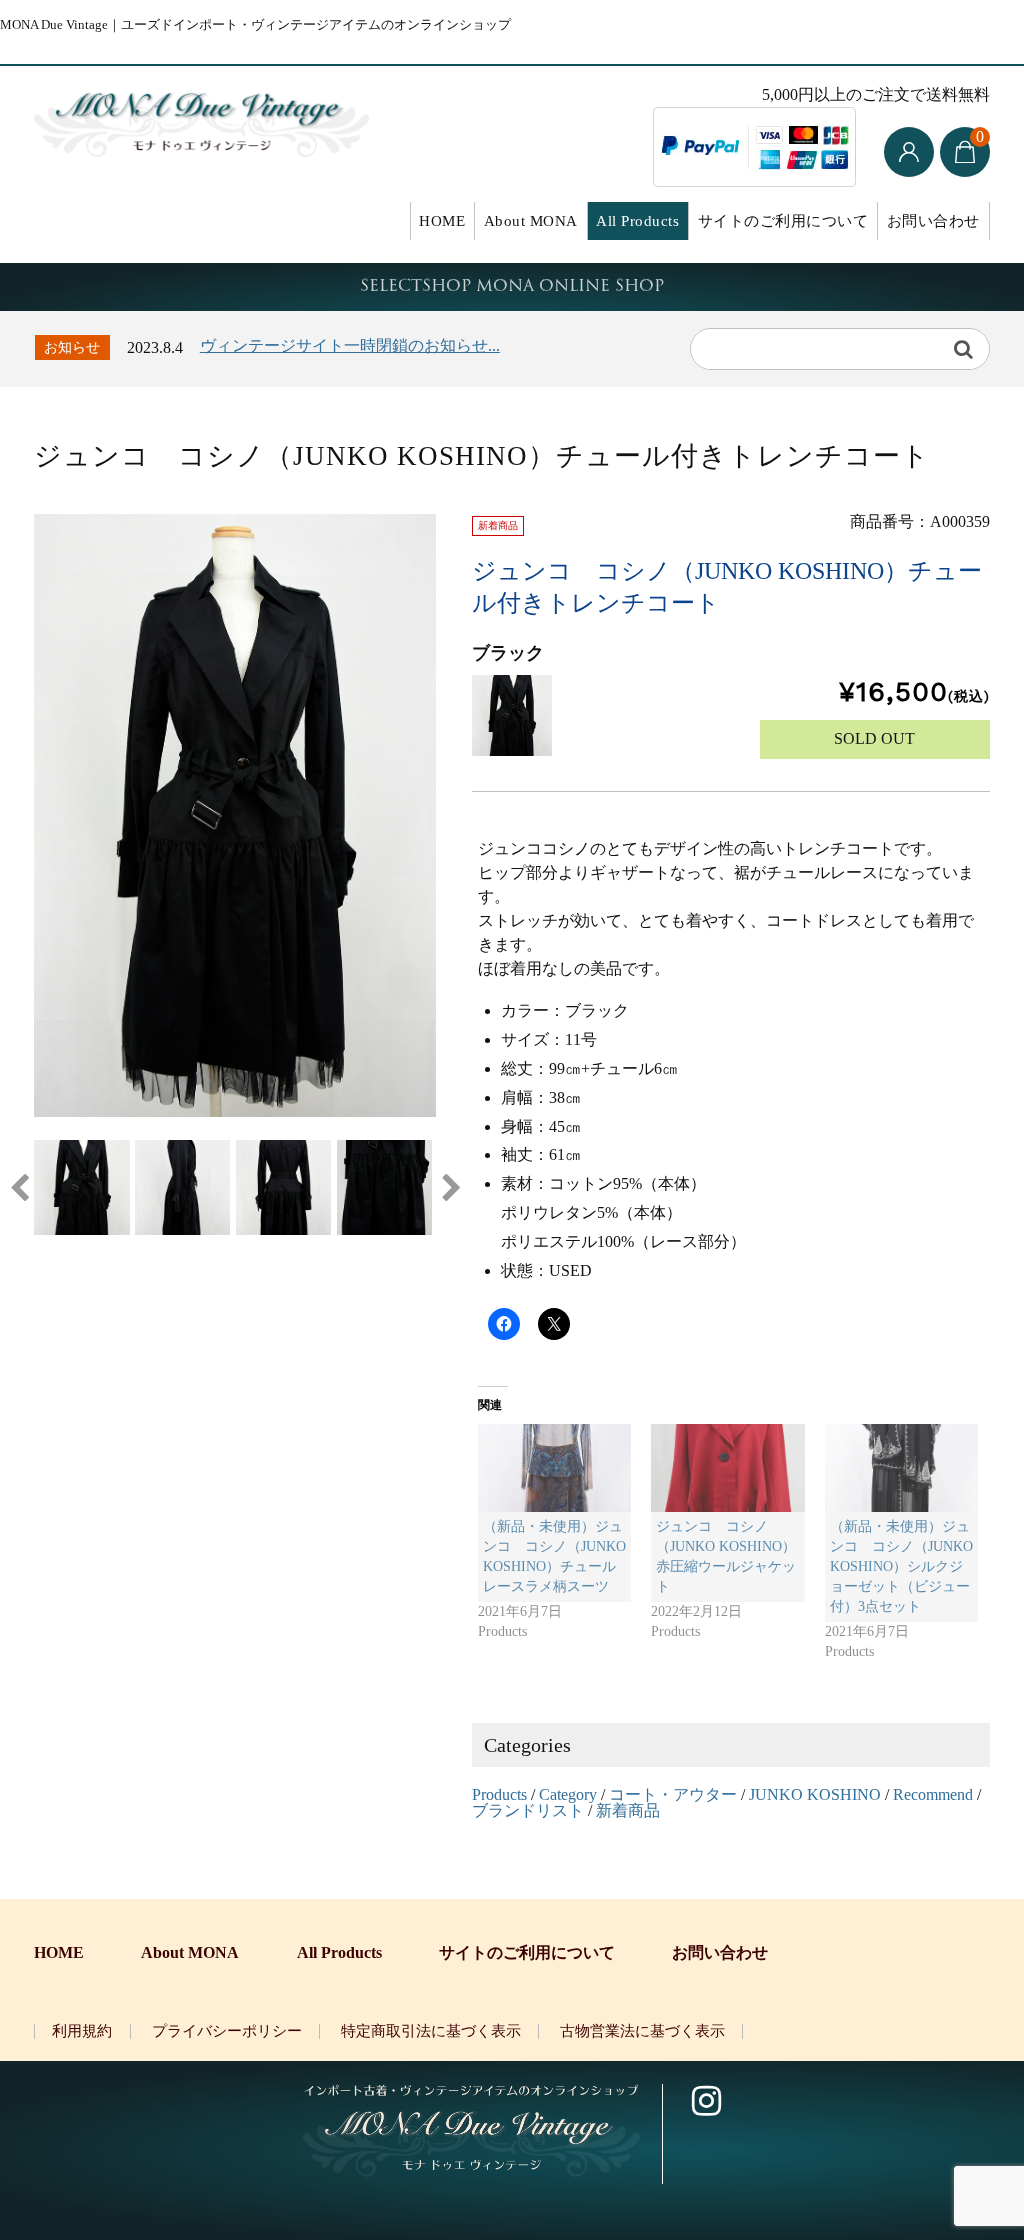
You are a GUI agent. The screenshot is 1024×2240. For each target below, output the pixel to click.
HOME (442, 221)
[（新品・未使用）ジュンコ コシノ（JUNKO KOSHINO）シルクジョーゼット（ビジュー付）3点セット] (902, 1468)
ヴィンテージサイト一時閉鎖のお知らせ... (350, 345)
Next (451, 1188)
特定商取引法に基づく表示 (431, 2031)
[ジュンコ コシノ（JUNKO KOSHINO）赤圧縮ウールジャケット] (728, 1468)
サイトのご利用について (783, 221)
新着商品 (628, 1810)
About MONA (531, 221)
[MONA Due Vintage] (201, 120)
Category (568, 1794)
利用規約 (82, 2031)
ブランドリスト (528, 1810)
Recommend (933, 1794)
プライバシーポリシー (227, 2031)
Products (499, 1794)
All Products (637, 221)
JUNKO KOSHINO (815, 1794)
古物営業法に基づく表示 (642, 2031)
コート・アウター (673, 1794)
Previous (19, 1188)
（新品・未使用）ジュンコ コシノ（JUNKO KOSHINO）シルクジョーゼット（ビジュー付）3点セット (901, 1566)
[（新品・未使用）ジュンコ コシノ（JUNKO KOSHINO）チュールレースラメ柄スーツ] (555, 1468)
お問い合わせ (933, 221)
